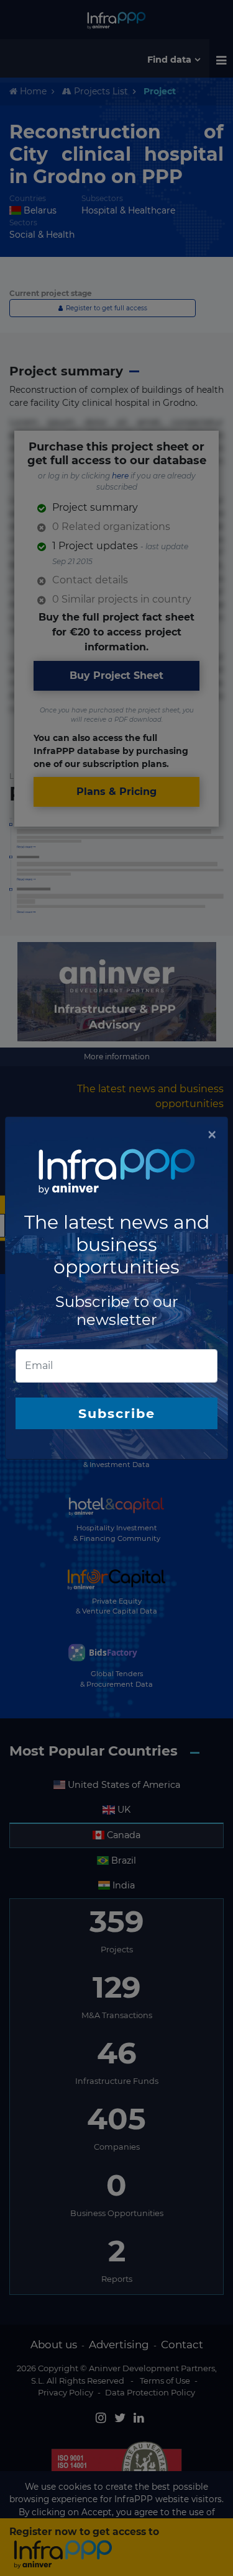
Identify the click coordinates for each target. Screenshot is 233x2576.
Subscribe (117, 1413)
